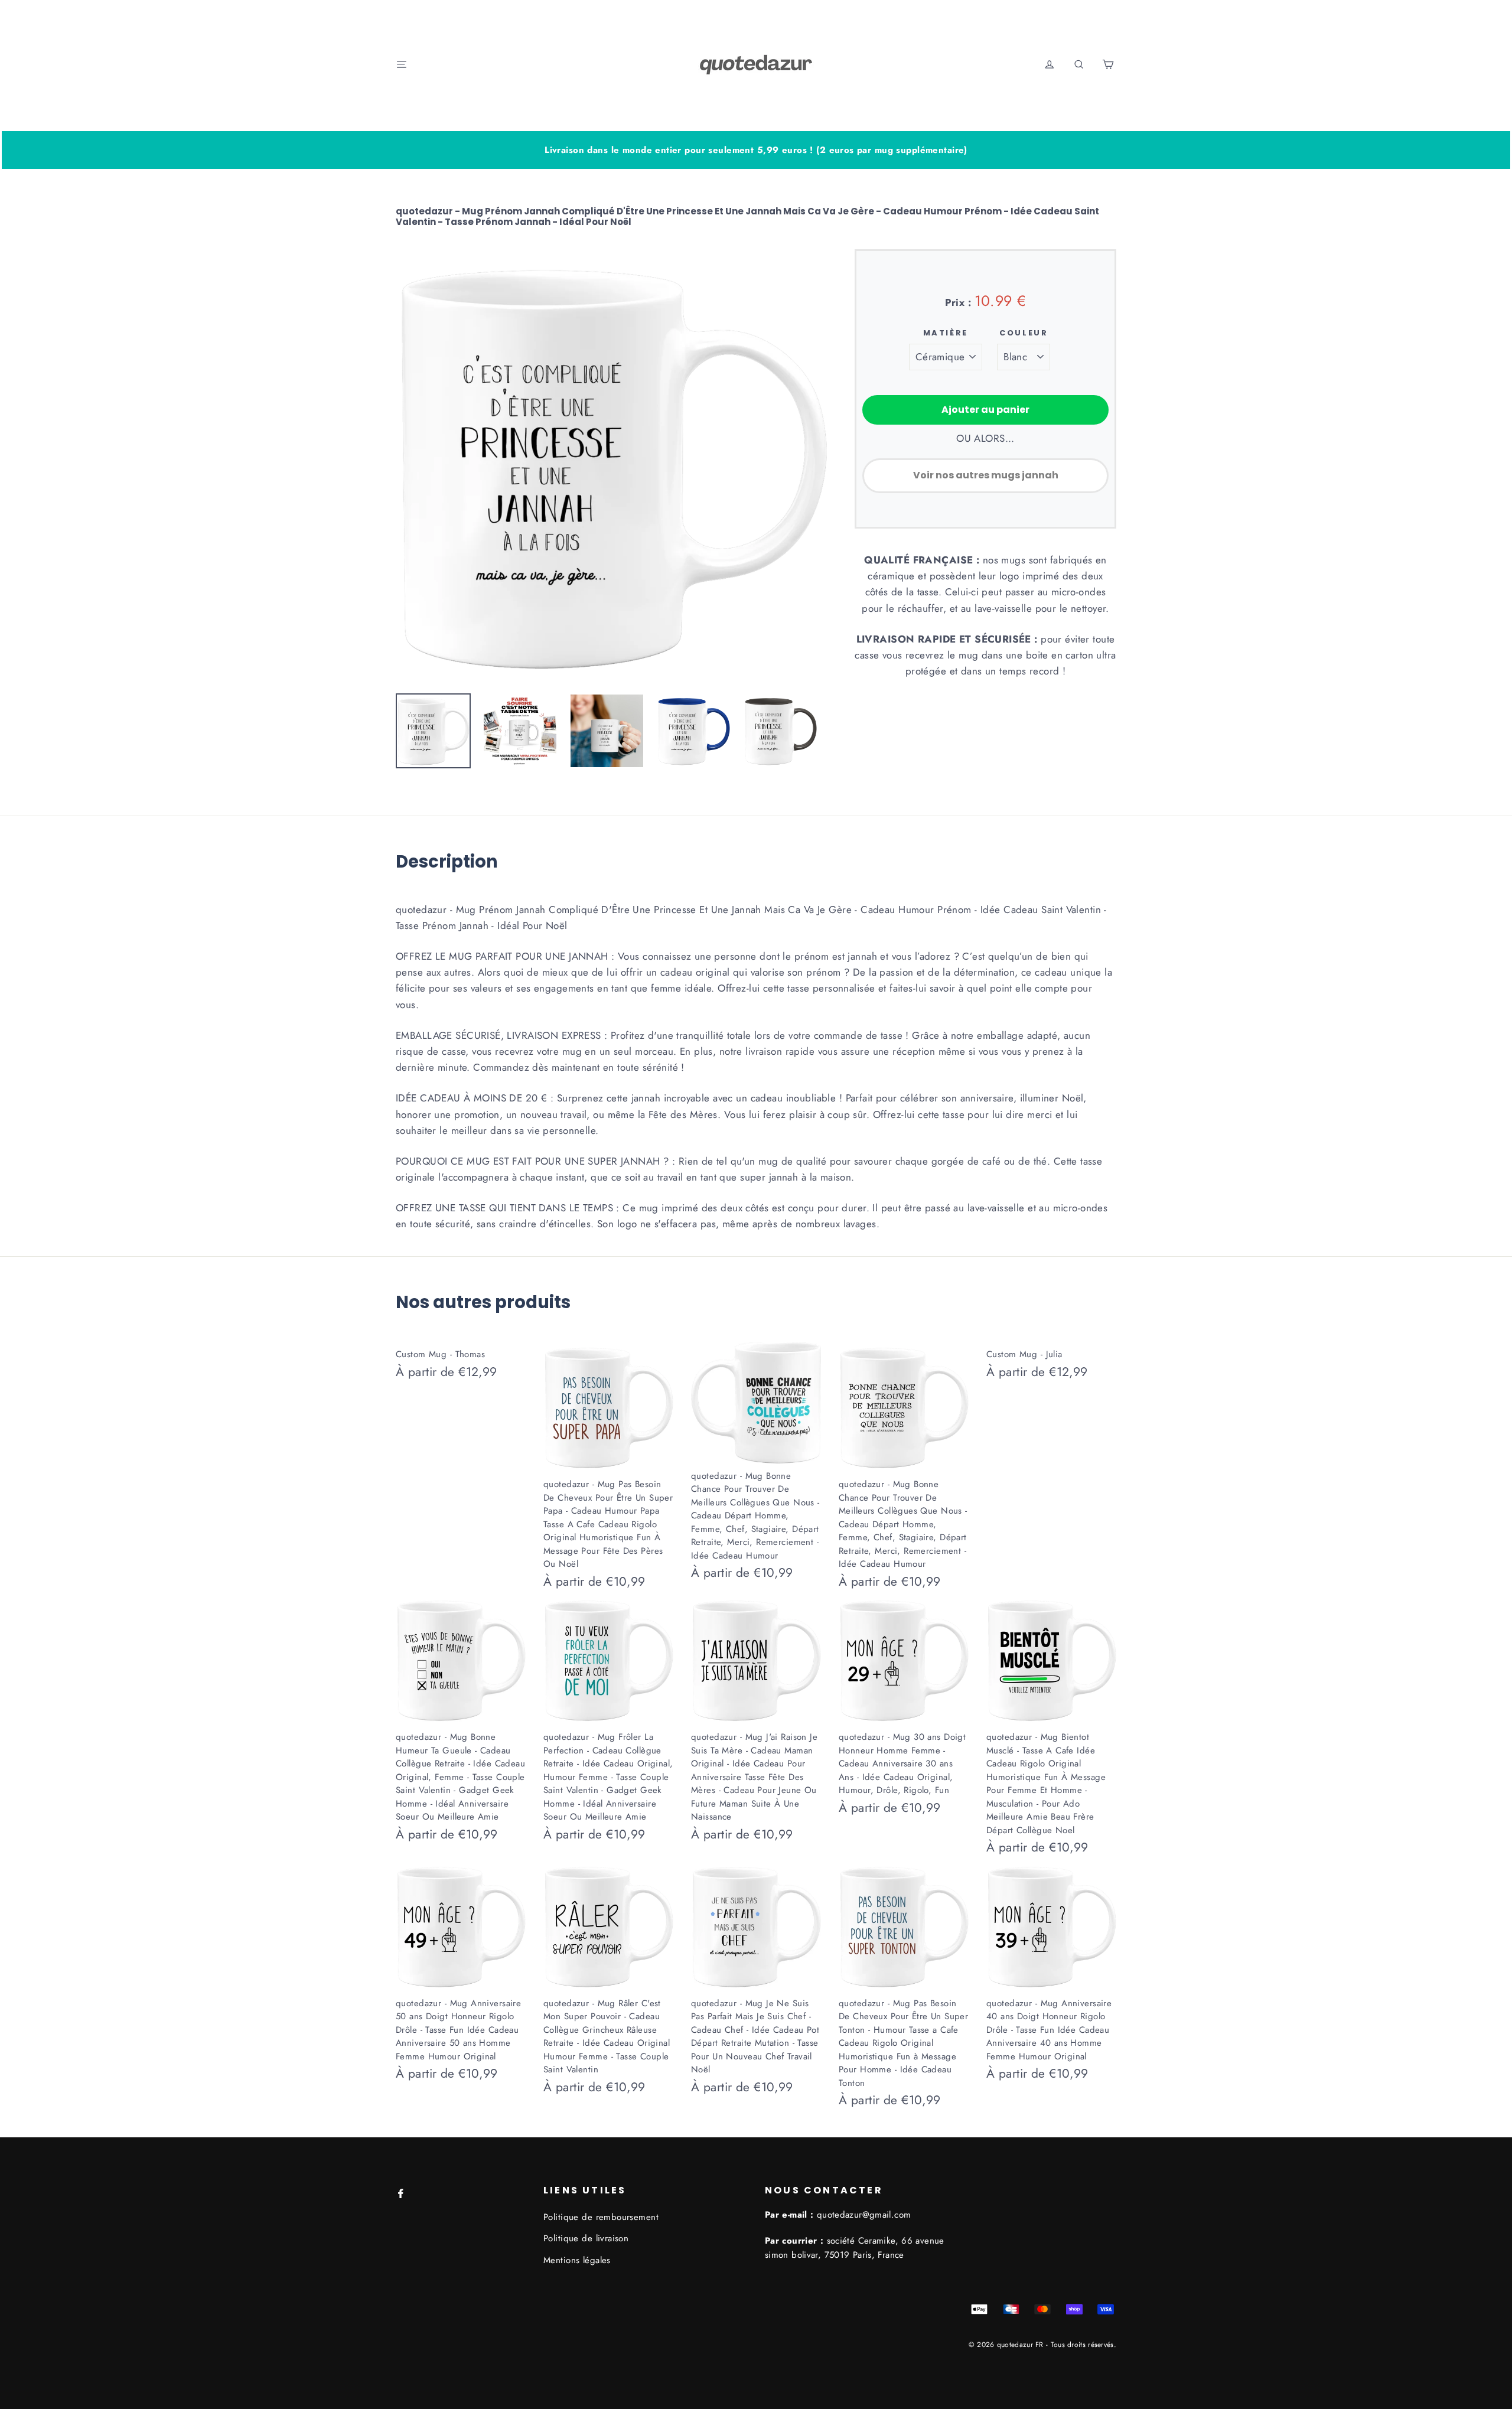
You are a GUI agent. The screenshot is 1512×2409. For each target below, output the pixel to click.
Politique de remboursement (601, 2217)
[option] (612, 465)
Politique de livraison (586, 2238)
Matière (946, 333)
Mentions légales (577, 2260)
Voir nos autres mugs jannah (986, 475)
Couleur (1024, 333)
